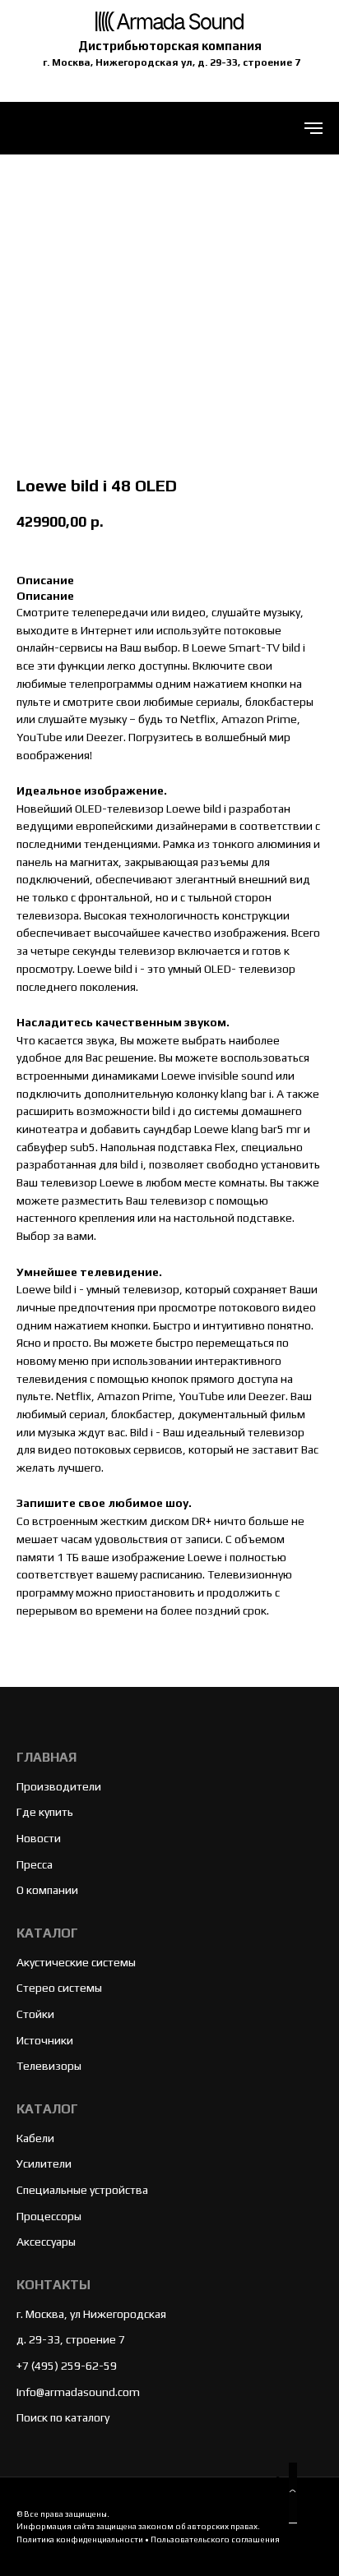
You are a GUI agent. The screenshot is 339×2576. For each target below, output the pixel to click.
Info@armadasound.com (78, 2392)
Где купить (45, 1812)
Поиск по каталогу (63, 2417)
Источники (45, 2040)
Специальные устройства (82, 2190)
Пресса (35, 1864)
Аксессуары (46, 2242)
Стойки (35, 2014)
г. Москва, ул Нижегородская (91, 2314)
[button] (293, 2493)
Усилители (44, 2164)
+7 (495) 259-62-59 (67, 2366)
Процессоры (49, 2216)
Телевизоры (49, 2066)
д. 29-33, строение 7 (71, 2339)
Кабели (35, 2138)
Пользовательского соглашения (215, 2539)
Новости (39, 1838)
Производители (59, 1786)
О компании (47, 1890)
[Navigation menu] (313, 128)
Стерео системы (59, 1988)
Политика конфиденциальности (80, 2539)
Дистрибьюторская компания (170, 46)
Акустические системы (76, 1962)
